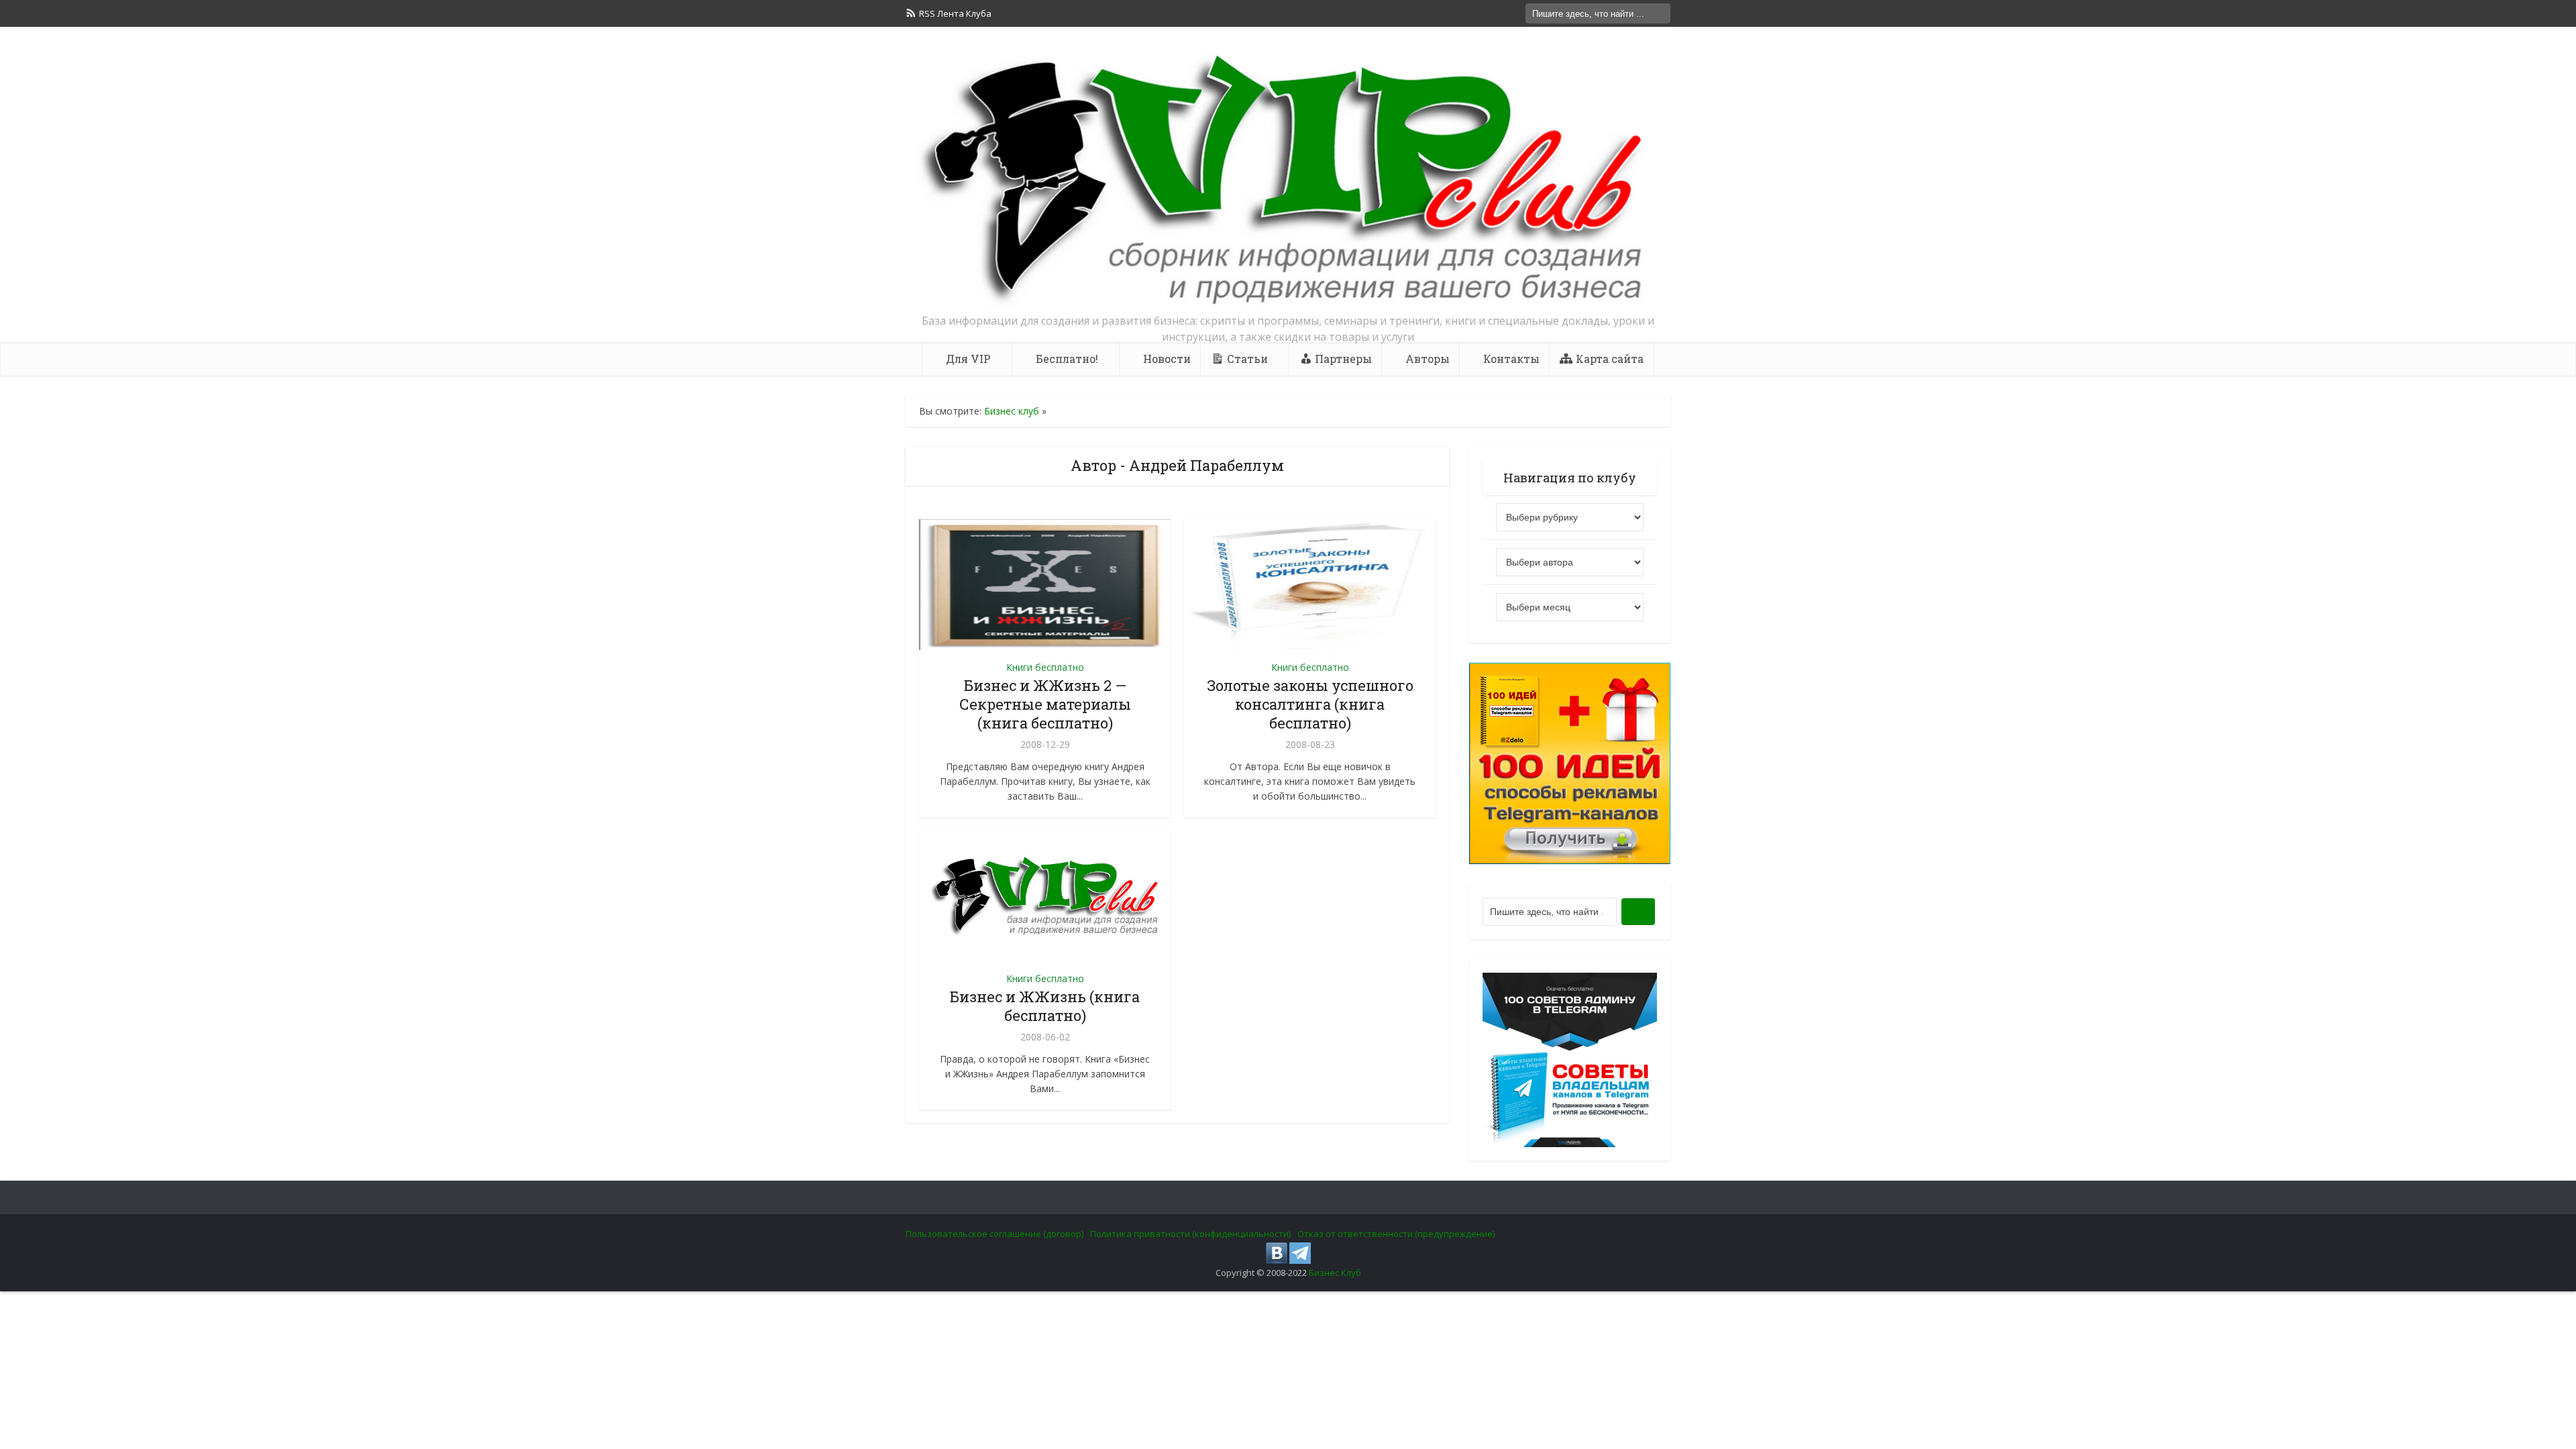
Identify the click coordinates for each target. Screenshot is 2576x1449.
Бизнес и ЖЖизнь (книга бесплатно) (1045, 1006)
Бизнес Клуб (1335, 1273)
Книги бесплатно (1045, 667)
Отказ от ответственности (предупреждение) (1396, 1234)
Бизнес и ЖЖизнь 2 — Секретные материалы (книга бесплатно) (1045, 704)
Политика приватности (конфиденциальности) (1190, 1234)
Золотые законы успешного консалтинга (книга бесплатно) (1310, 704)
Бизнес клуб (1012, 411)
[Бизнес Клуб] (1288, 180)
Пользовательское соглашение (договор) (995, 1234)
